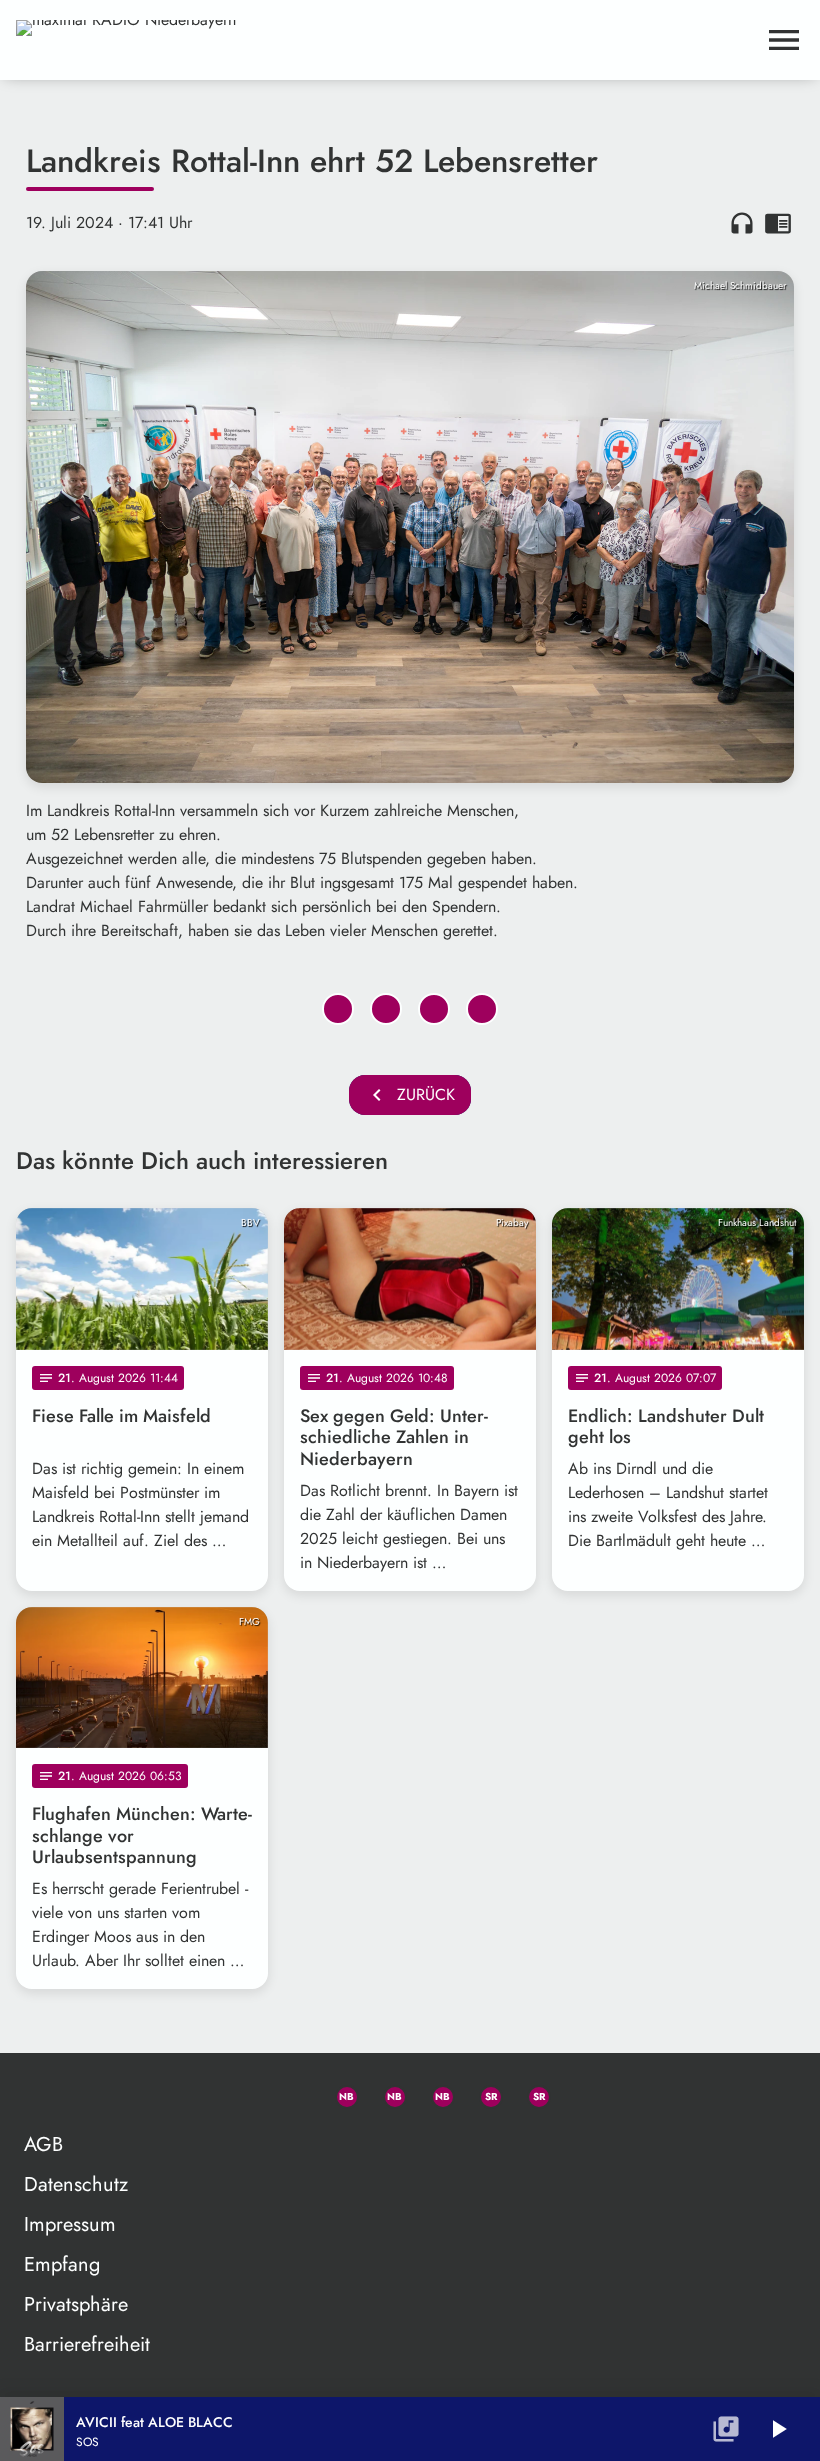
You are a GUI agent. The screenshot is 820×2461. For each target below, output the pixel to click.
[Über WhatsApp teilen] (434, 1009)
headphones (742, 223)
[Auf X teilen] (386, 1009)
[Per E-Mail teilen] (482, 1009)
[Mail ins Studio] (242, 2093)
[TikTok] (578, 2093)
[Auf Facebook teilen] (338, 1009)
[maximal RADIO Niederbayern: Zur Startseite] (386, 40)
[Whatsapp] (338, 2093)
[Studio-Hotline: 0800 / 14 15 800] (290, 2093)
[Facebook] (386, 2093)
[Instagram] (434, 2093)
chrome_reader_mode (778, 223)
